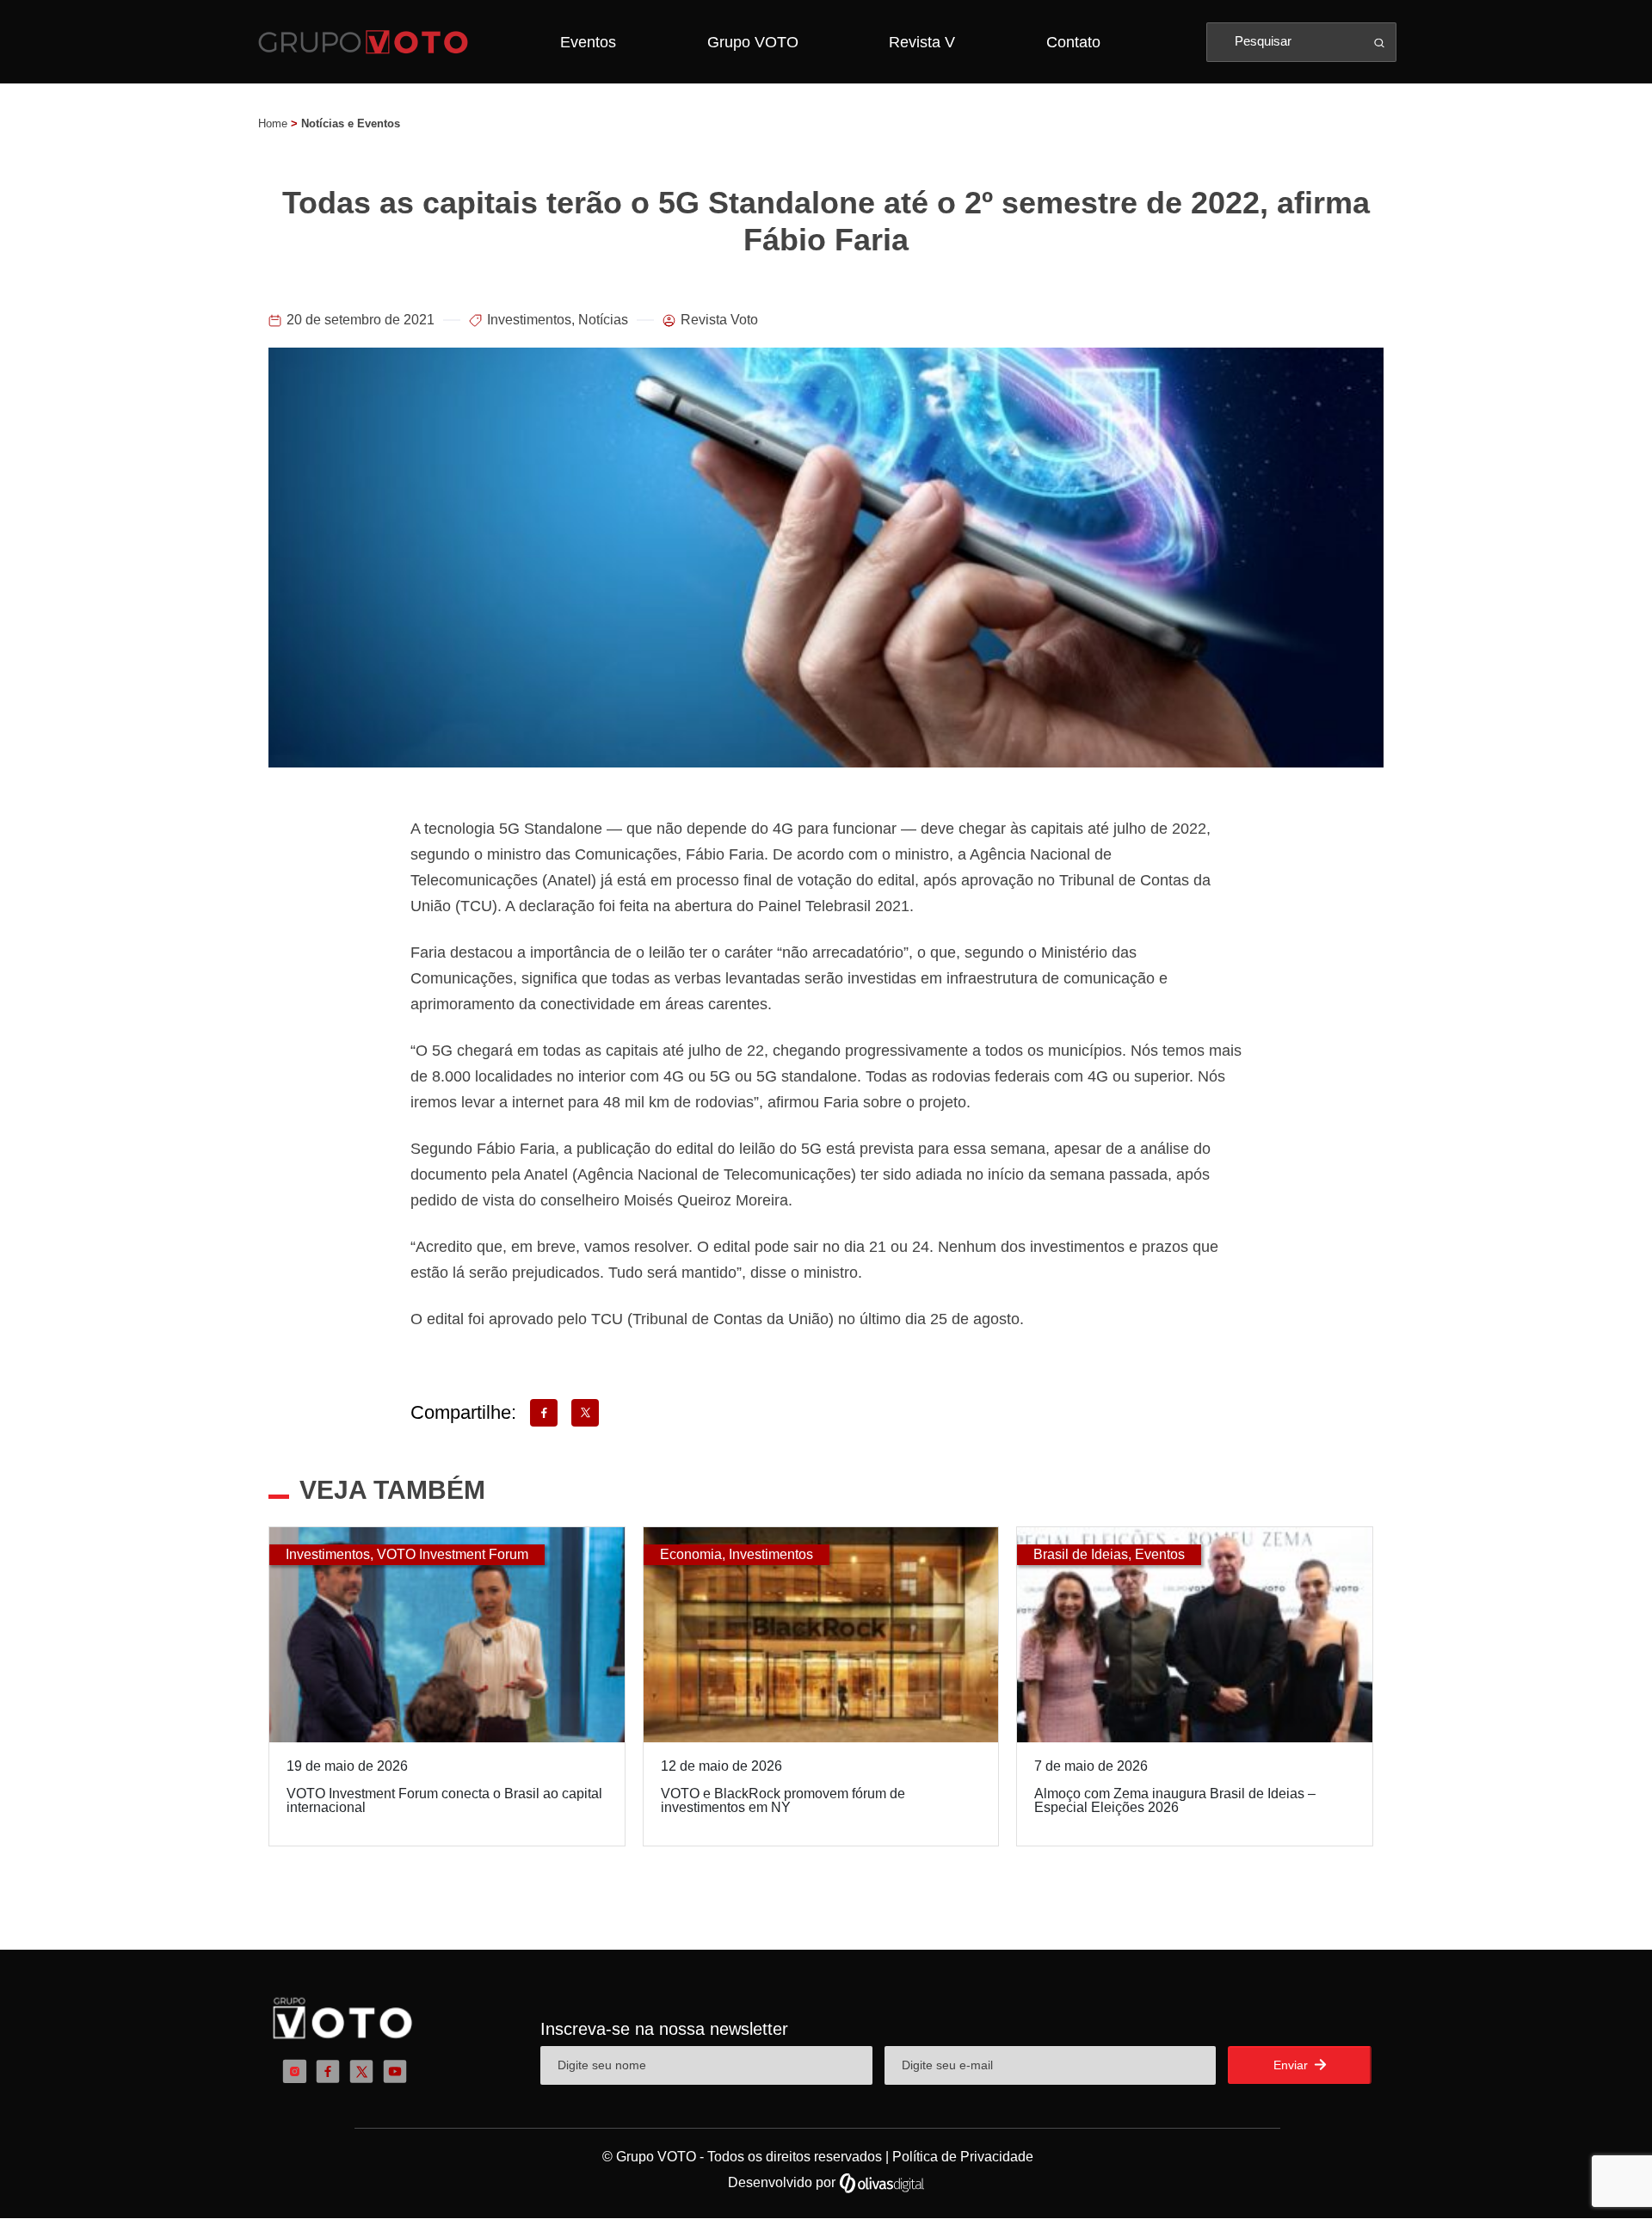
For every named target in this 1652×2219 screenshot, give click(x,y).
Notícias (603, 320)
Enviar (1292, 2065)
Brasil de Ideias (1081, 1554)
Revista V (922, 42)
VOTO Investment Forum (453, 1554)
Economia (691, 1554)
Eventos (588, 42)
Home (273, 123)
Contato (1073, 42)
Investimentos (529, 320)
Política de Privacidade (963, 2157)
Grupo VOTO (753, 42)
